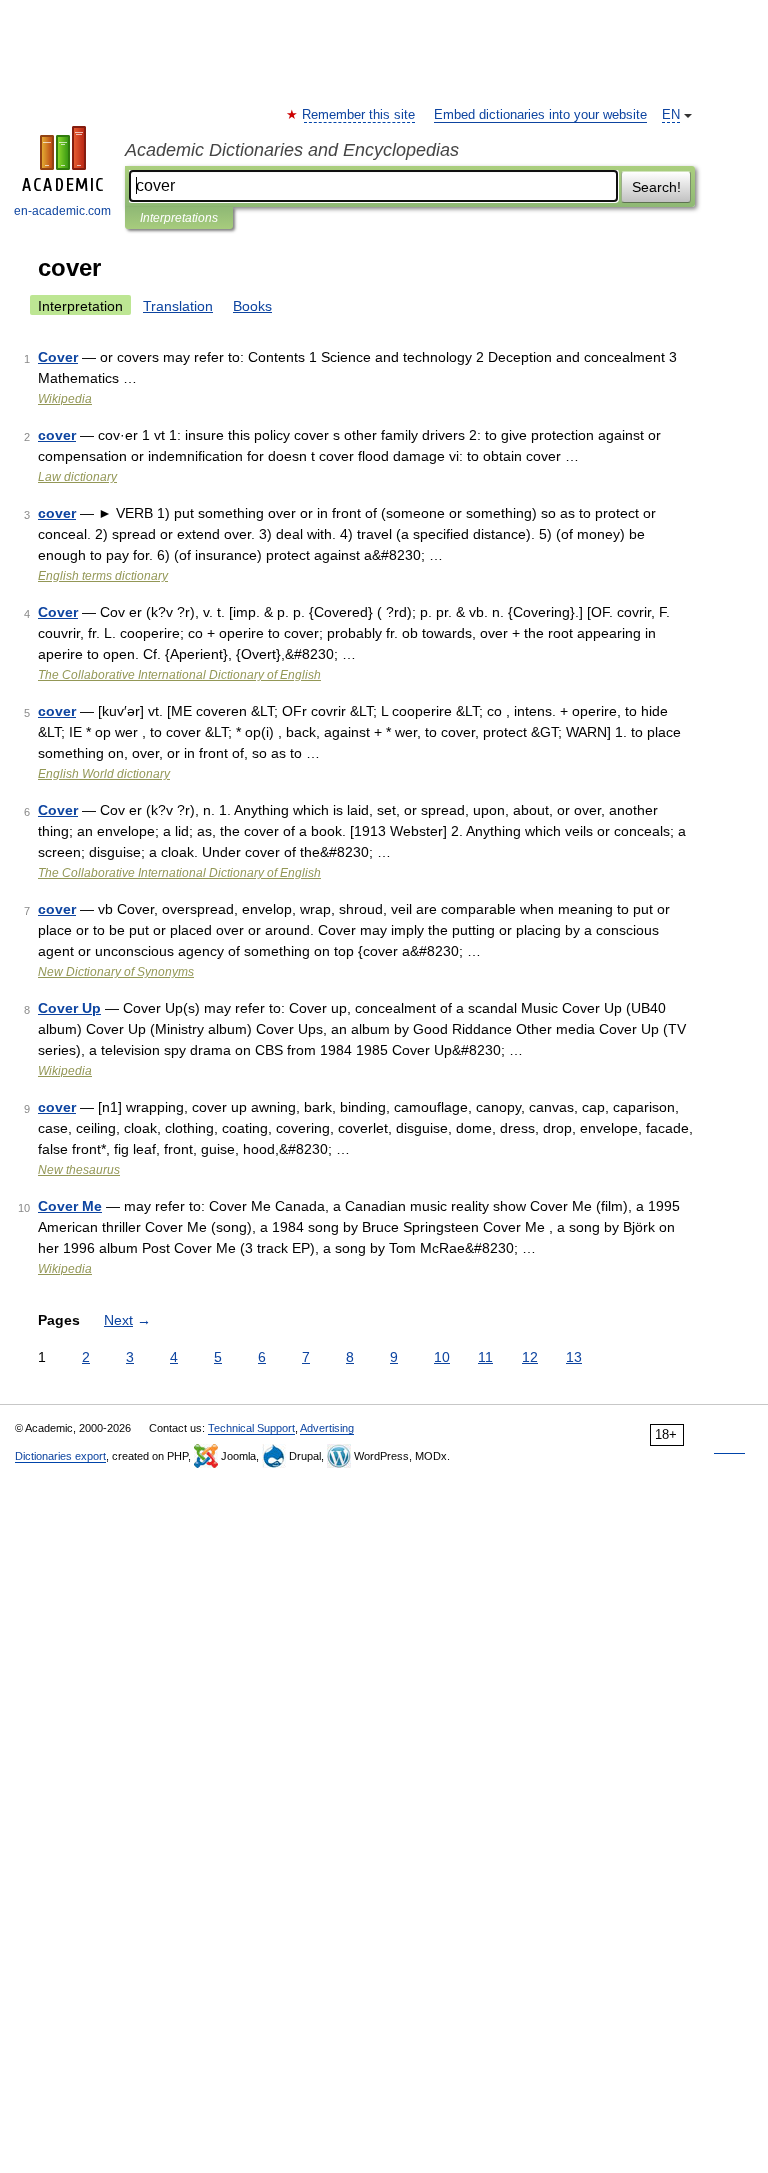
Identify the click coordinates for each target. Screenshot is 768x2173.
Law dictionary (77, 477)
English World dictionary (104, 774)
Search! (656, 187)
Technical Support (251, 1428)
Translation (178, 306)
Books (252, 306)
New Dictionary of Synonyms (116, 972)
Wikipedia (65, 399)
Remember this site (359, 115)
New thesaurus (79, 1170)
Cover (58, 357)
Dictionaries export (60, 1456)
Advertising (327, 1428)
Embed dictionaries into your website (540, 115)
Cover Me (70, 1206)
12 (530, 1357)
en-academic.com (62, 211)
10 (442, 1357)
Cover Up (69, 1008)
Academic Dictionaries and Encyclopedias (292, 150)
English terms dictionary (103, 576)
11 (485, 1357)
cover (57, 435)
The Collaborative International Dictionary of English (179, 675)
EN (671, 115)
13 (574, 1357)
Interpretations (179, 218)
